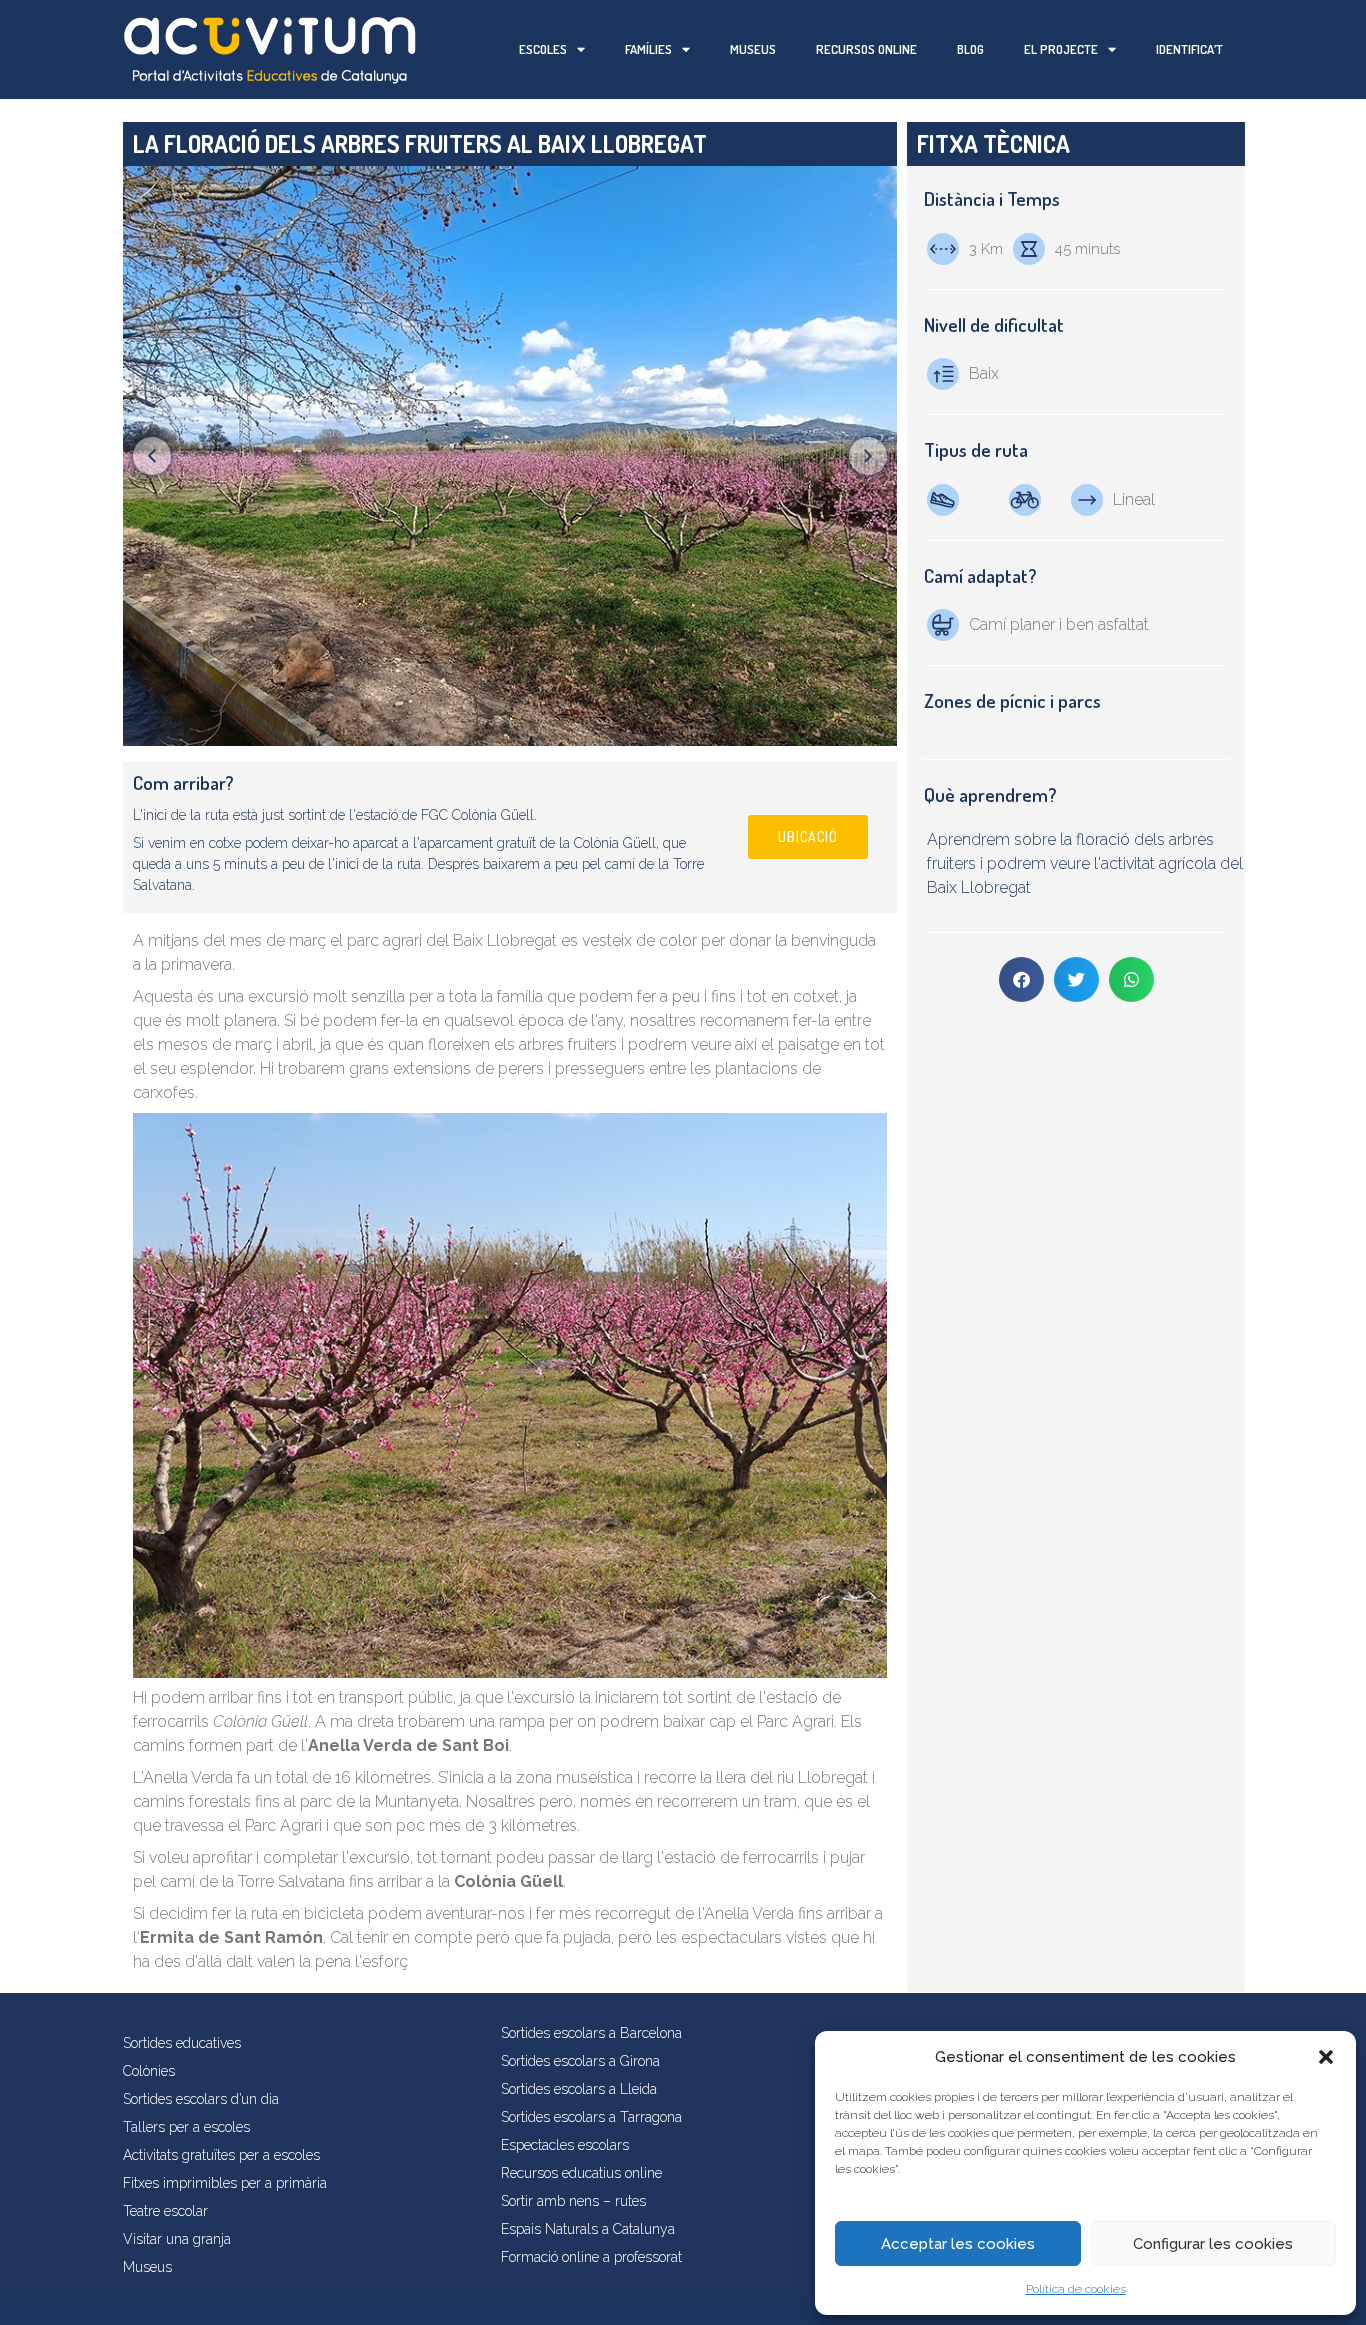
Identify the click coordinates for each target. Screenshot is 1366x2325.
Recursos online (866, 49)
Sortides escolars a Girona (580, 2061)
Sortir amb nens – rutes (573, 2201)
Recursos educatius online (581, 2173)
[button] (1326, 2057)
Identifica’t (1189, 49)
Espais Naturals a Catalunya (588, 2229)
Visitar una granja (177, 2239)
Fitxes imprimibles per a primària (225, 2183)
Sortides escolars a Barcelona (591, 2033)
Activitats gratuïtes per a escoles (221, 2155)
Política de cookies (1076, 2289)
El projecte (1061, 49)
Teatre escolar (165, 2211)
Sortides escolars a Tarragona (591, 2117)
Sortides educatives (182, 2043)
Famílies (648, 49)
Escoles (543, 49)
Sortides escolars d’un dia (201, 2099)
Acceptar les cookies (958, 2244)
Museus (753, 49)
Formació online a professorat (591, 2257)
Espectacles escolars (565, 2145)
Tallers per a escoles (186, 2127)
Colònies (149, 2071)
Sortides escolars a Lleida (579, 2089)
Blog (970, 49)
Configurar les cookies (1213, 2244)
